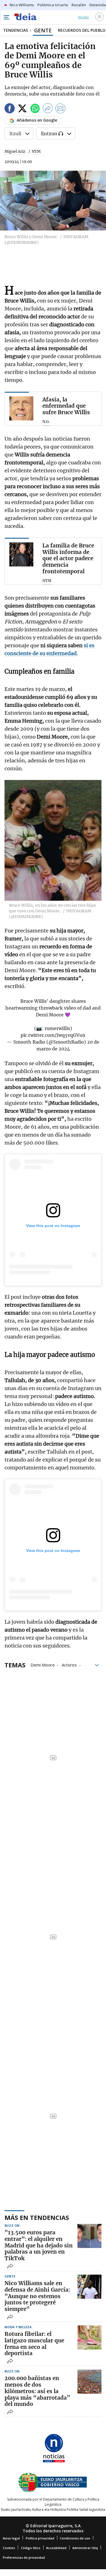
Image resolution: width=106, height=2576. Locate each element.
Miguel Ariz (15, 152)
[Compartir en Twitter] (22, 109)
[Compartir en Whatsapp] (35, 109)
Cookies (9, 2548)
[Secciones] (6, 17)
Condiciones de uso (75, 2538)
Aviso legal (11, 2538)
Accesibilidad (56, 2548)
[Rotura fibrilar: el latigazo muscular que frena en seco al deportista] (89, 2337)
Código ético (31, 2548)
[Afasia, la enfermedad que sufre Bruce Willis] (21, 408)
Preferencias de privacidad (24, 2557)
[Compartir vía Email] (60, 109)
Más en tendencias (37, 2217)
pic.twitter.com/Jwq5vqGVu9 (53, 1035)
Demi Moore (43, 1665)
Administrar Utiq (85, 2548)
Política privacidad (40, 2538)
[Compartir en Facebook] (10, 109)
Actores (69, 1665)
